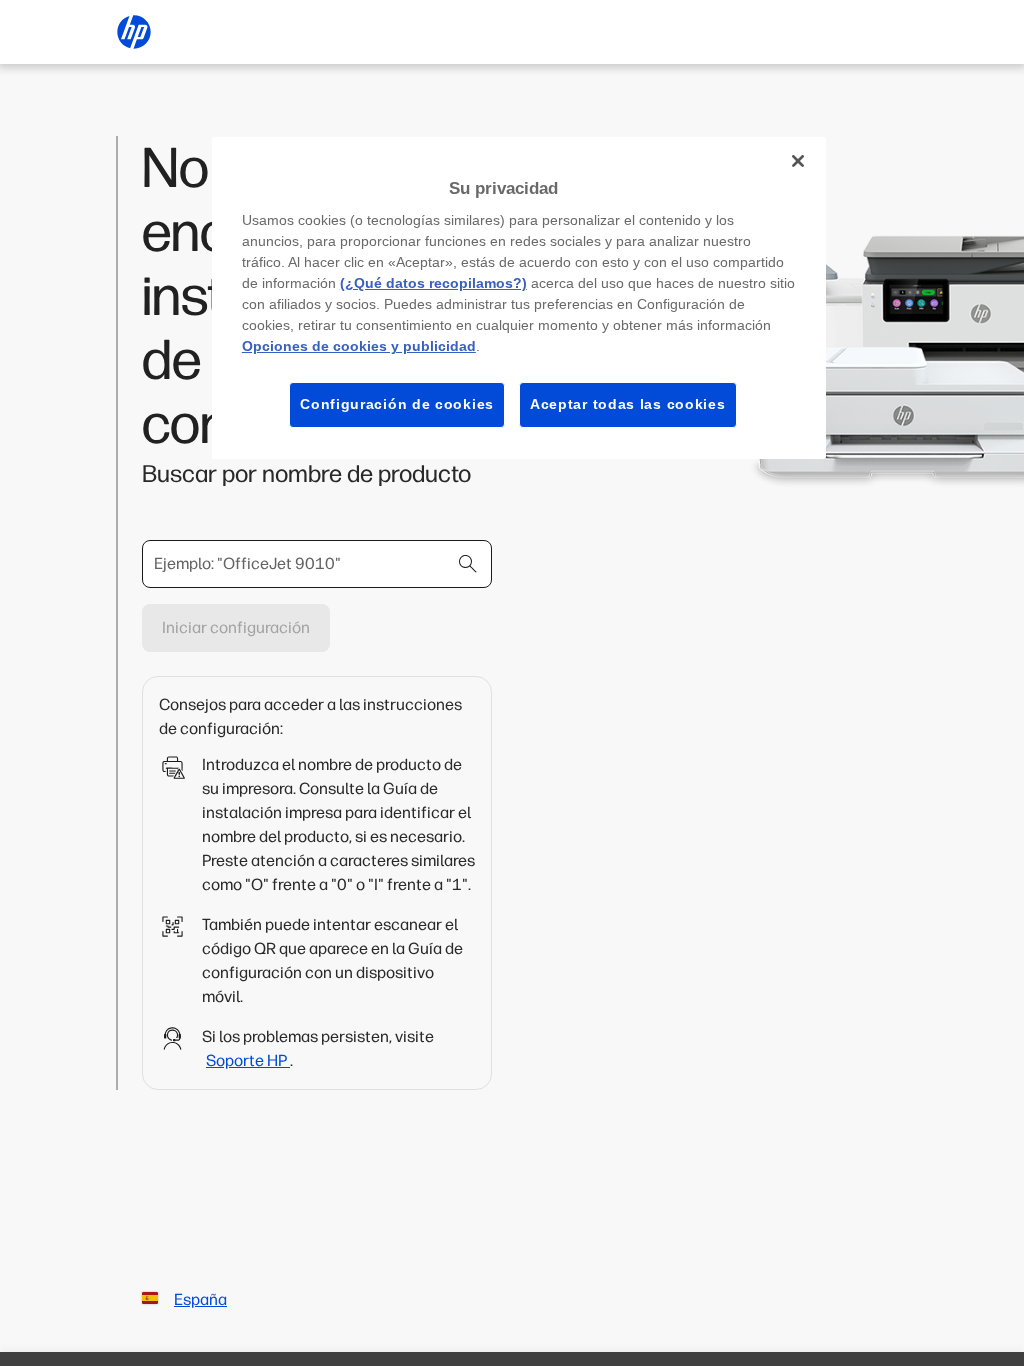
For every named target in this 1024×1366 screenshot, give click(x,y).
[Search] (468, 564)
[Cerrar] (798, 161)
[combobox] (317, 564)
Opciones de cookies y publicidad (359, 346)
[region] (519, 298)
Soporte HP (248, 1060)
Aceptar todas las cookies (628, 404)
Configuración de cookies (397, 404)
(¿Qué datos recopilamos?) (433, 283)
